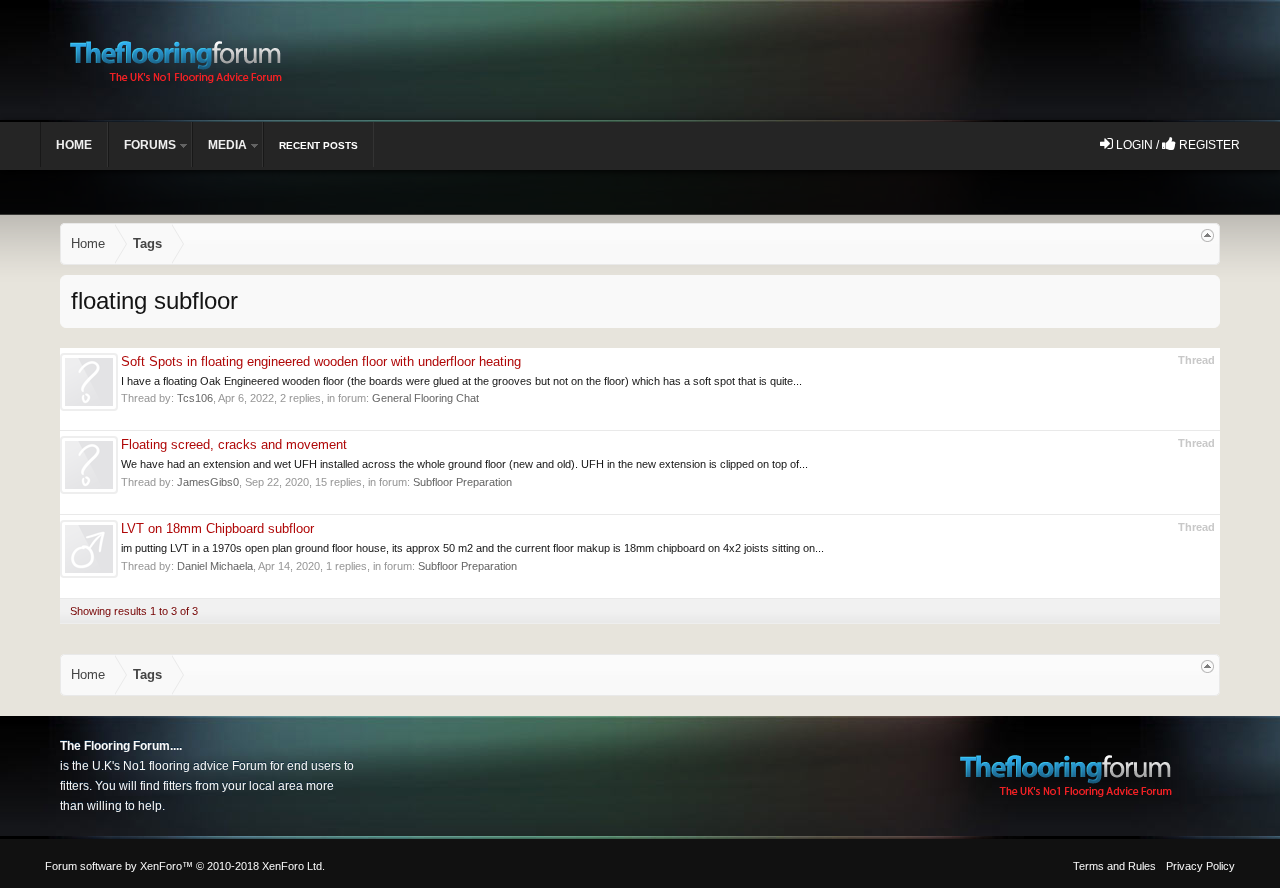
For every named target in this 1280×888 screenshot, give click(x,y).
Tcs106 (195, 398)
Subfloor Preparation (462, 482)
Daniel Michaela (215, 566)
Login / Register (1176, 145)
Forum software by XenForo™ (185, 866)
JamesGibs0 (208, 482)
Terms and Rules (1114, 866)
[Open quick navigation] (1207, 235)
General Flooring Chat (425, 398)
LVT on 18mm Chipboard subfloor (217, 528)
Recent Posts (318, 145)
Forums (150, 145)
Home (74, 145)
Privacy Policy (1200, 866)
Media (227, 145)
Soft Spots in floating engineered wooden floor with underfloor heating (321, 361)
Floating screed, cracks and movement (234, 444)
